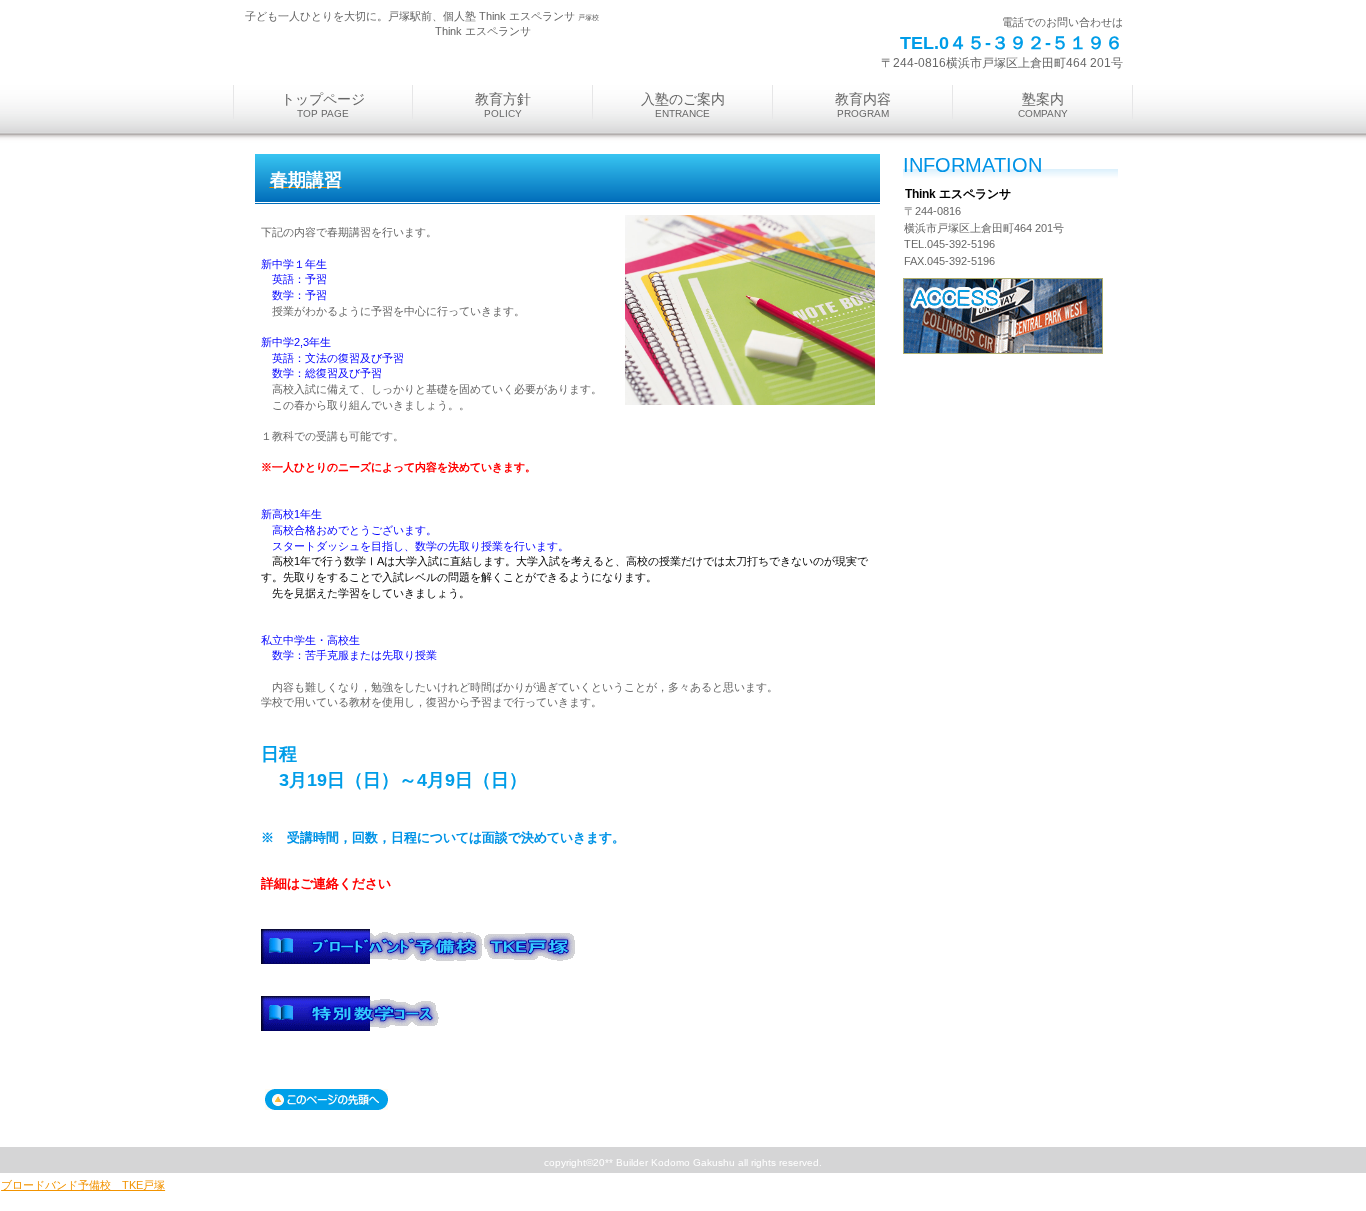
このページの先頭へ (326, 1099)
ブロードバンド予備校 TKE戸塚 (83, 1185)
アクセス (1003, 316)
